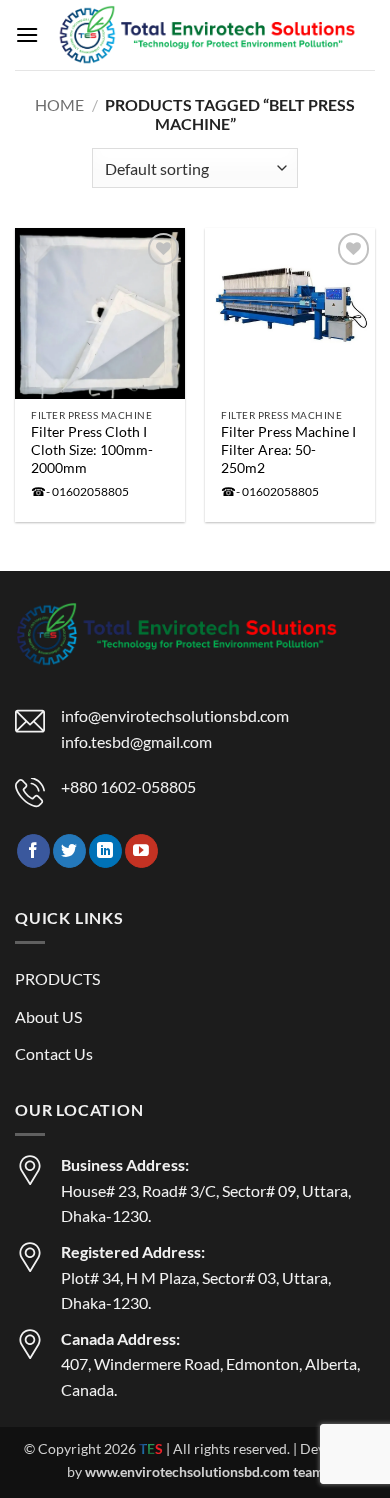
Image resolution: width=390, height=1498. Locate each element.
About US (48, 1016)
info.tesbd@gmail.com (136, 741)
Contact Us (54, 1053)
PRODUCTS (57, 978)
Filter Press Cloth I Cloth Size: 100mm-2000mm (92, 449)
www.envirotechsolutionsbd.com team (204, 1471)
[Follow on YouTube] (141, 851)
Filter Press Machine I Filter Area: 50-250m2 (288, 449)
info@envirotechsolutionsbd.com (175, 715)
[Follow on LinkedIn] (105, 851)
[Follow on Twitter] (69, 851)
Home (59, 104)
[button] (27, 34)
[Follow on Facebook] (33, 851)
